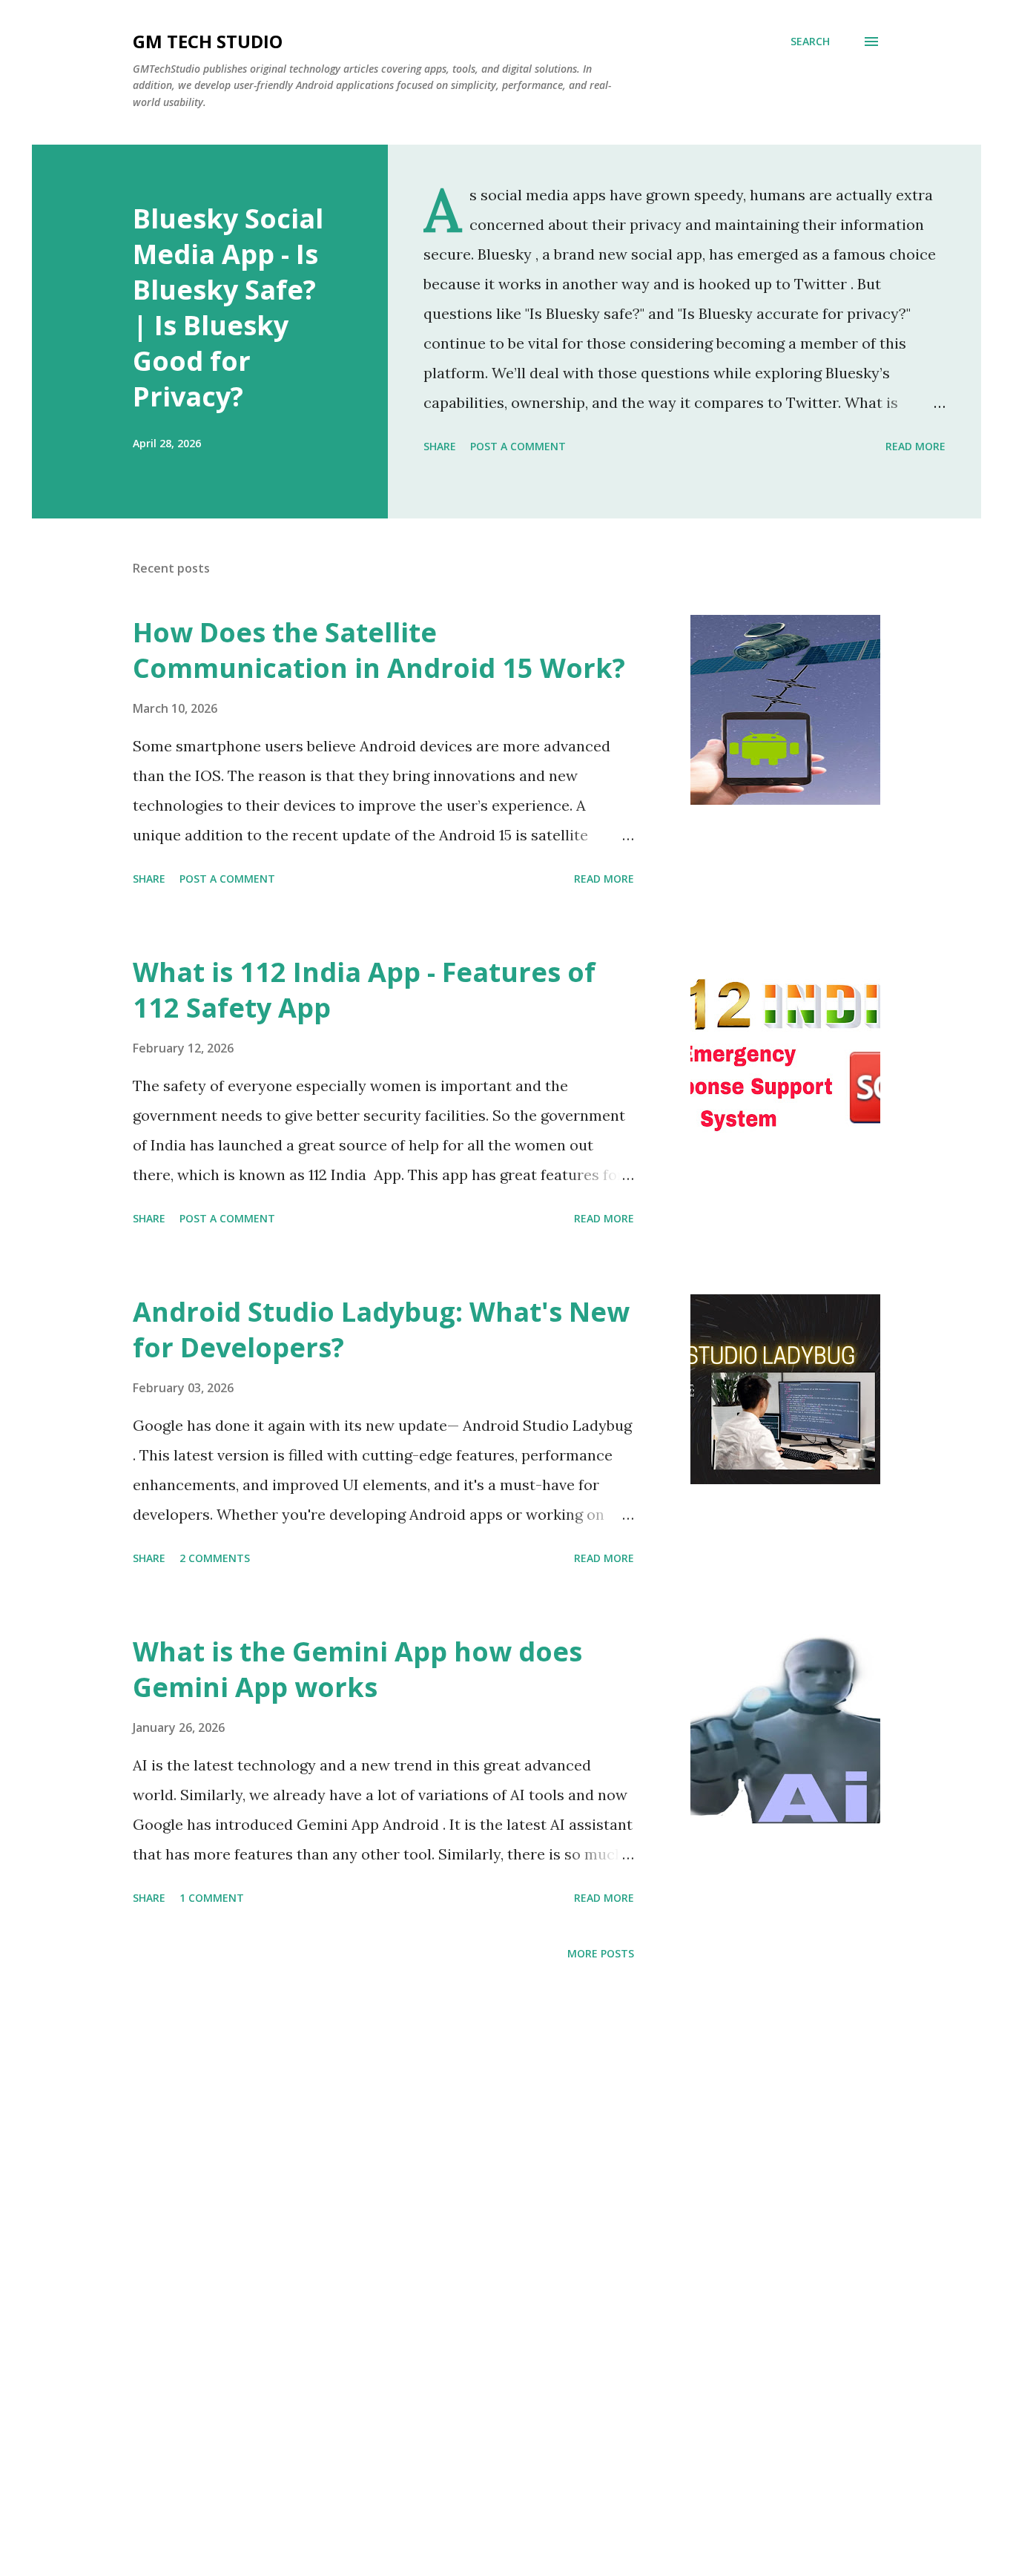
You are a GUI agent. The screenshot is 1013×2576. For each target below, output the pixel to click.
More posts (601, 1953)
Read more (915, 446)
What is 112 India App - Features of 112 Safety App (364, 990)
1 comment (212, 1898)
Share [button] (440, 446)
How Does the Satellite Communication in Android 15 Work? (379, 650)
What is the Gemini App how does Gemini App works (357, 1669)
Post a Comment (518, 446)
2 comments (215, 1558)
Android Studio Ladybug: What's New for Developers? (381, 1330)
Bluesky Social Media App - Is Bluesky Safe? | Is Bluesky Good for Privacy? (228, 307)
